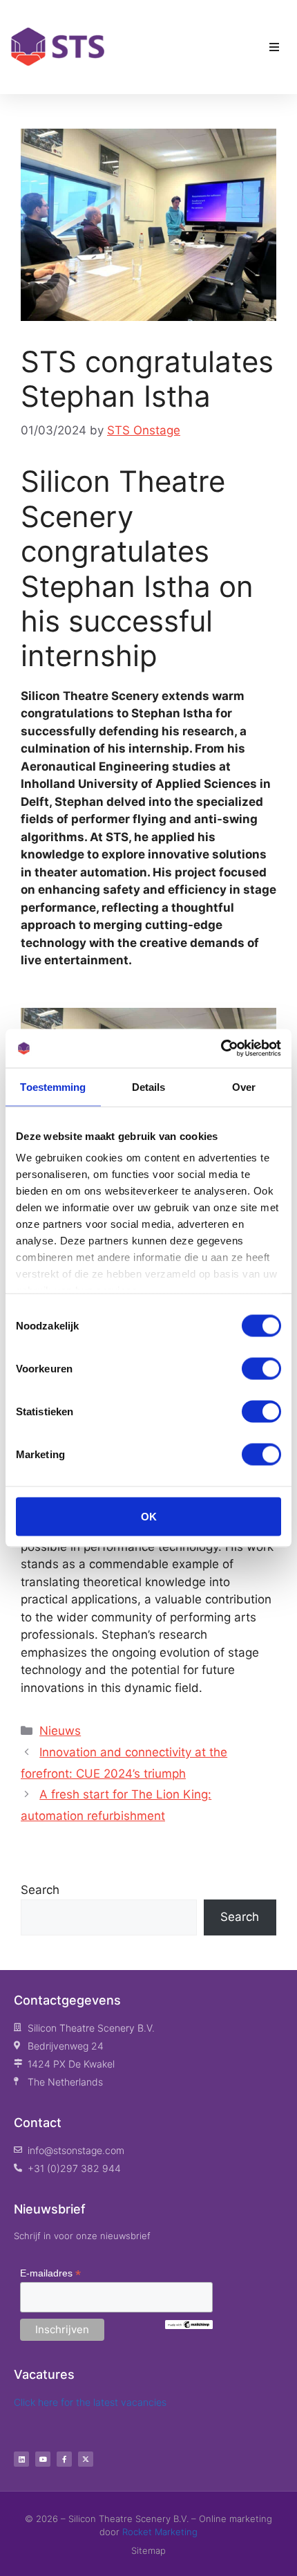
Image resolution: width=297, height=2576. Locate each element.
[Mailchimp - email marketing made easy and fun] (189, 2326)
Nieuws (60, 1731)
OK (149, 1516)
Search (40, 1890)
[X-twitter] (86, 2459)
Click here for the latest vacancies (90, 2402)
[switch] (261, 1368)
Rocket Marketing (160, 2532)
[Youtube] (43, 2459)
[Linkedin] (21, 2459)
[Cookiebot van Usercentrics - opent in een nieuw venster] (221, 1049)
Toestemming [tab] (53, 1086)
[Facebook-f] (64, 2459)
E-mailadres (50, 2273)
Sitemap (148, 2550)
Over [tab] (244, 1086)
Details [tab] (149, 1086)
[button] (274, 47)
